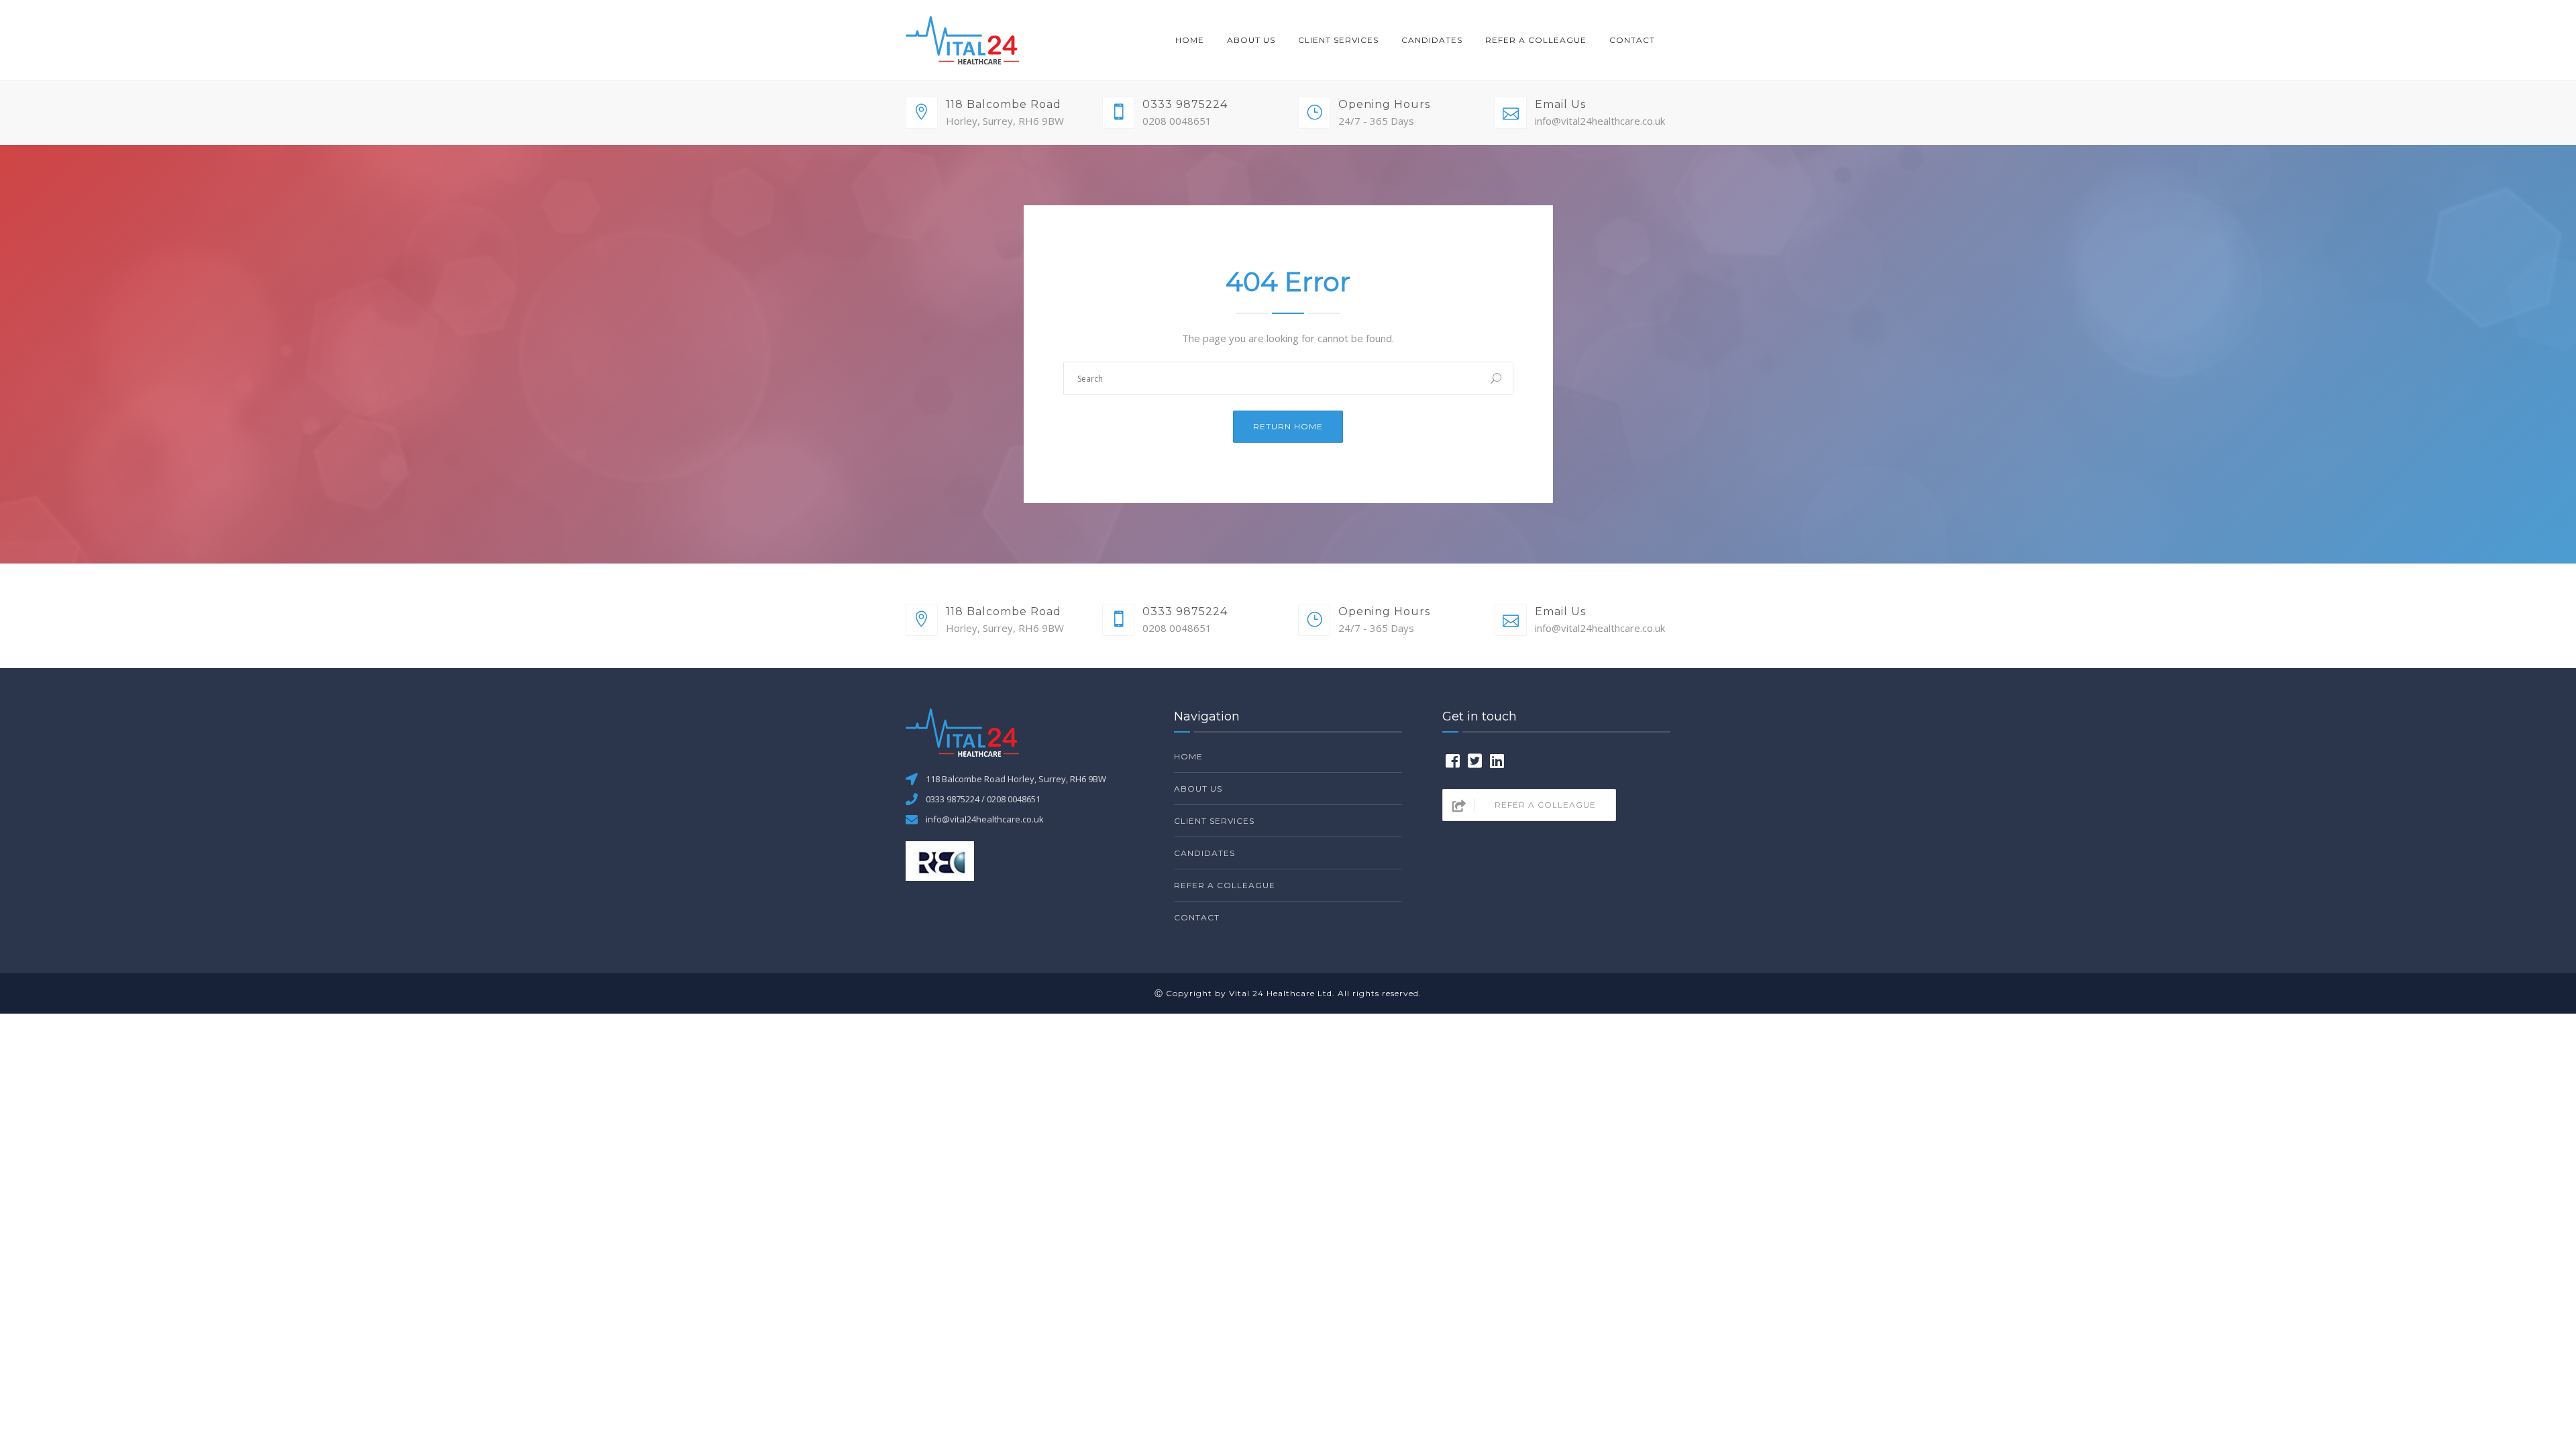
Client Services (1338, 40)
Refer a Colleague (1536, 40)
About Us (1251, 40)
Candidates (1432, 40)
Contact (1632, 40)
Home (1190, 40)
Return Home (1288, 426)
